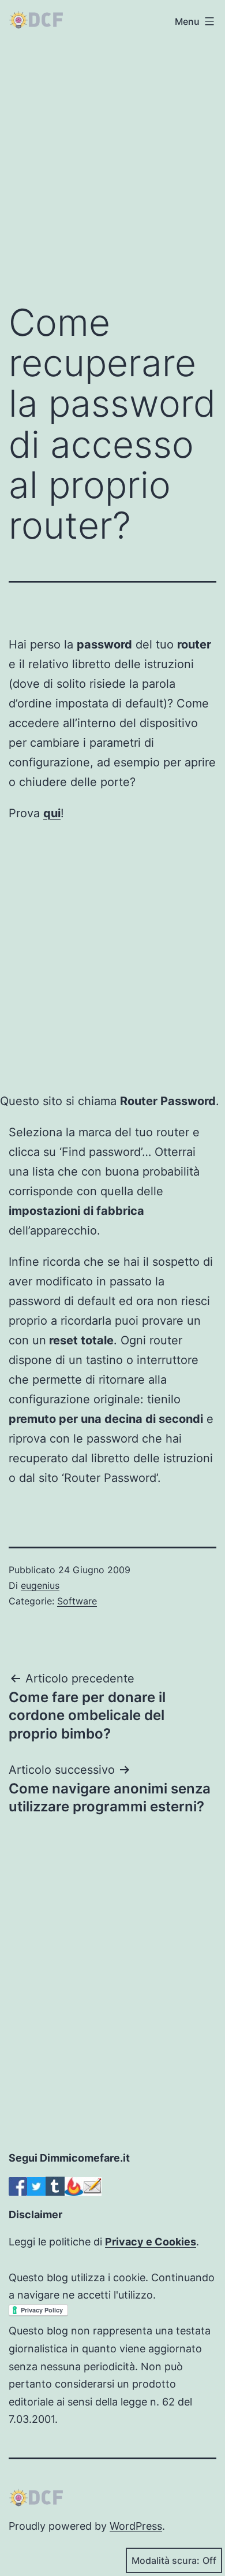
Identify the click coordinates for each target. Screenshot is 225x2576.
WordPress (136, 2526)
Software (77, 1601)
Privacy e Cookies (151, 2242)
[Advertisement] (112, 166)
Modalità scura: (166, 2560)
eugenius (40, 1585)
